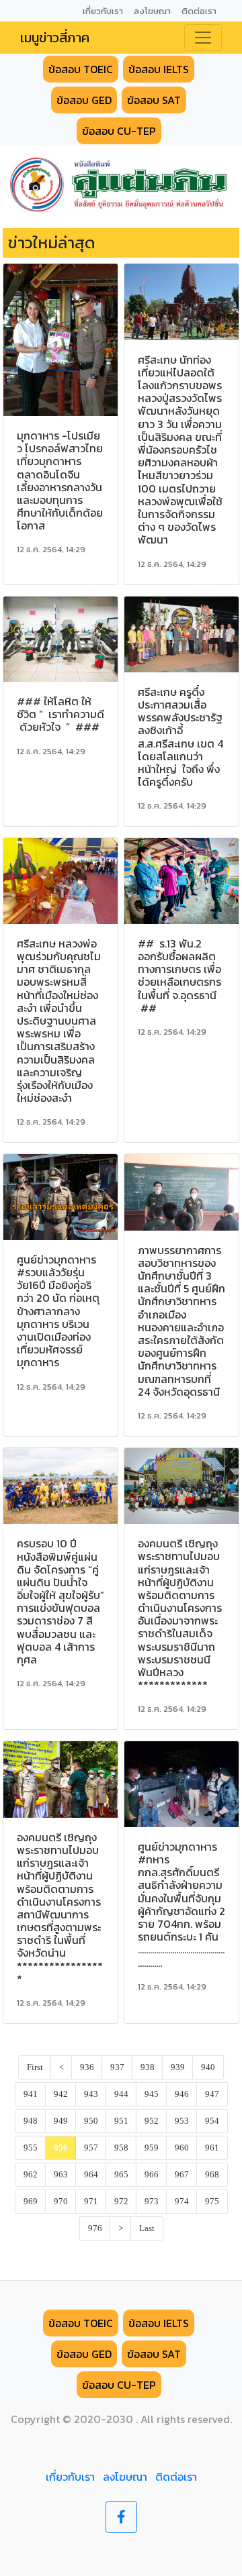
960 (182, 2148)
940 (208, 2067)
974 (182, 2202)
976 (95, 2228)
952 (152, 2121)
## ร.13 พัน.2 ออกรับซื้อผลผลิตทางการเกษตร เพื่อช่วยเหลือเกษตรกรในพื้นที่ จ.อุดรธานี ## (179, 976)
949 (61, 2121)
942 (61, 2094)
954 (212, 2121)
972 (121, 2202)
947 (212, 2094)
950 (91, 2121)
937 (117, 2067)
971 (91, 2202)
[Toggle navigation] (203, 38)
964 (91, 2175)
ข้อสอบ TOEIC (81, 69)
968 (212, 2175)
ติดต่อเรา (176, 2477)
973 (152, 2202)
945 (152, 2094)
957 (91, 2148)
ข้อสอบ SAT (154, 100)
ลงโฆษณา (125, 2477)
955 (31, 2148)
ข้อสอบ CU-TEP (119, 131)
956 (61, 2148)
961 (212, 2148)
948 (31, 2121)
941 (31, 2094)
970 (61, 2202)
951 (121, 2121)
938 (148, 2067)
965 (121, 2175)
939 (178, 2067)
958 (121, 2148)
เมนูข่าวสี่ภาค (55, 38)
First (35, 2067)
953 (182, 2121)
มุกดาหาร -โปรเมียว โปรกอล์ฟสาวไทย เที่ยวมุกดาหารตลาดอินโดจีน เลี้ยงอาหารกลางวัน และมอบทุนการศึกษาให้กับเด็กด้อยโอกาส (60, 480)
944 (121, 2094)
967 (182, 2175)
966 (152, 2175)
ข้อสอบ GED (84, 100)
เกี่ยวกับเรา (70, 2477)
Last (147, 2228)
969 (31, 2202)
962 (31, 2175)
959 (152, 2148)
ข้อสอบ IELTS (159, 69)
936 (87, 2067)
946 (182, 2094)
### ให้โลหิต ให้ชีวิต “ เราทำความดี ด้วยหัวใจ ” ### (61, 714)
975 (212, 2202)
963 (61, 2175)
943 (91, 2094)
